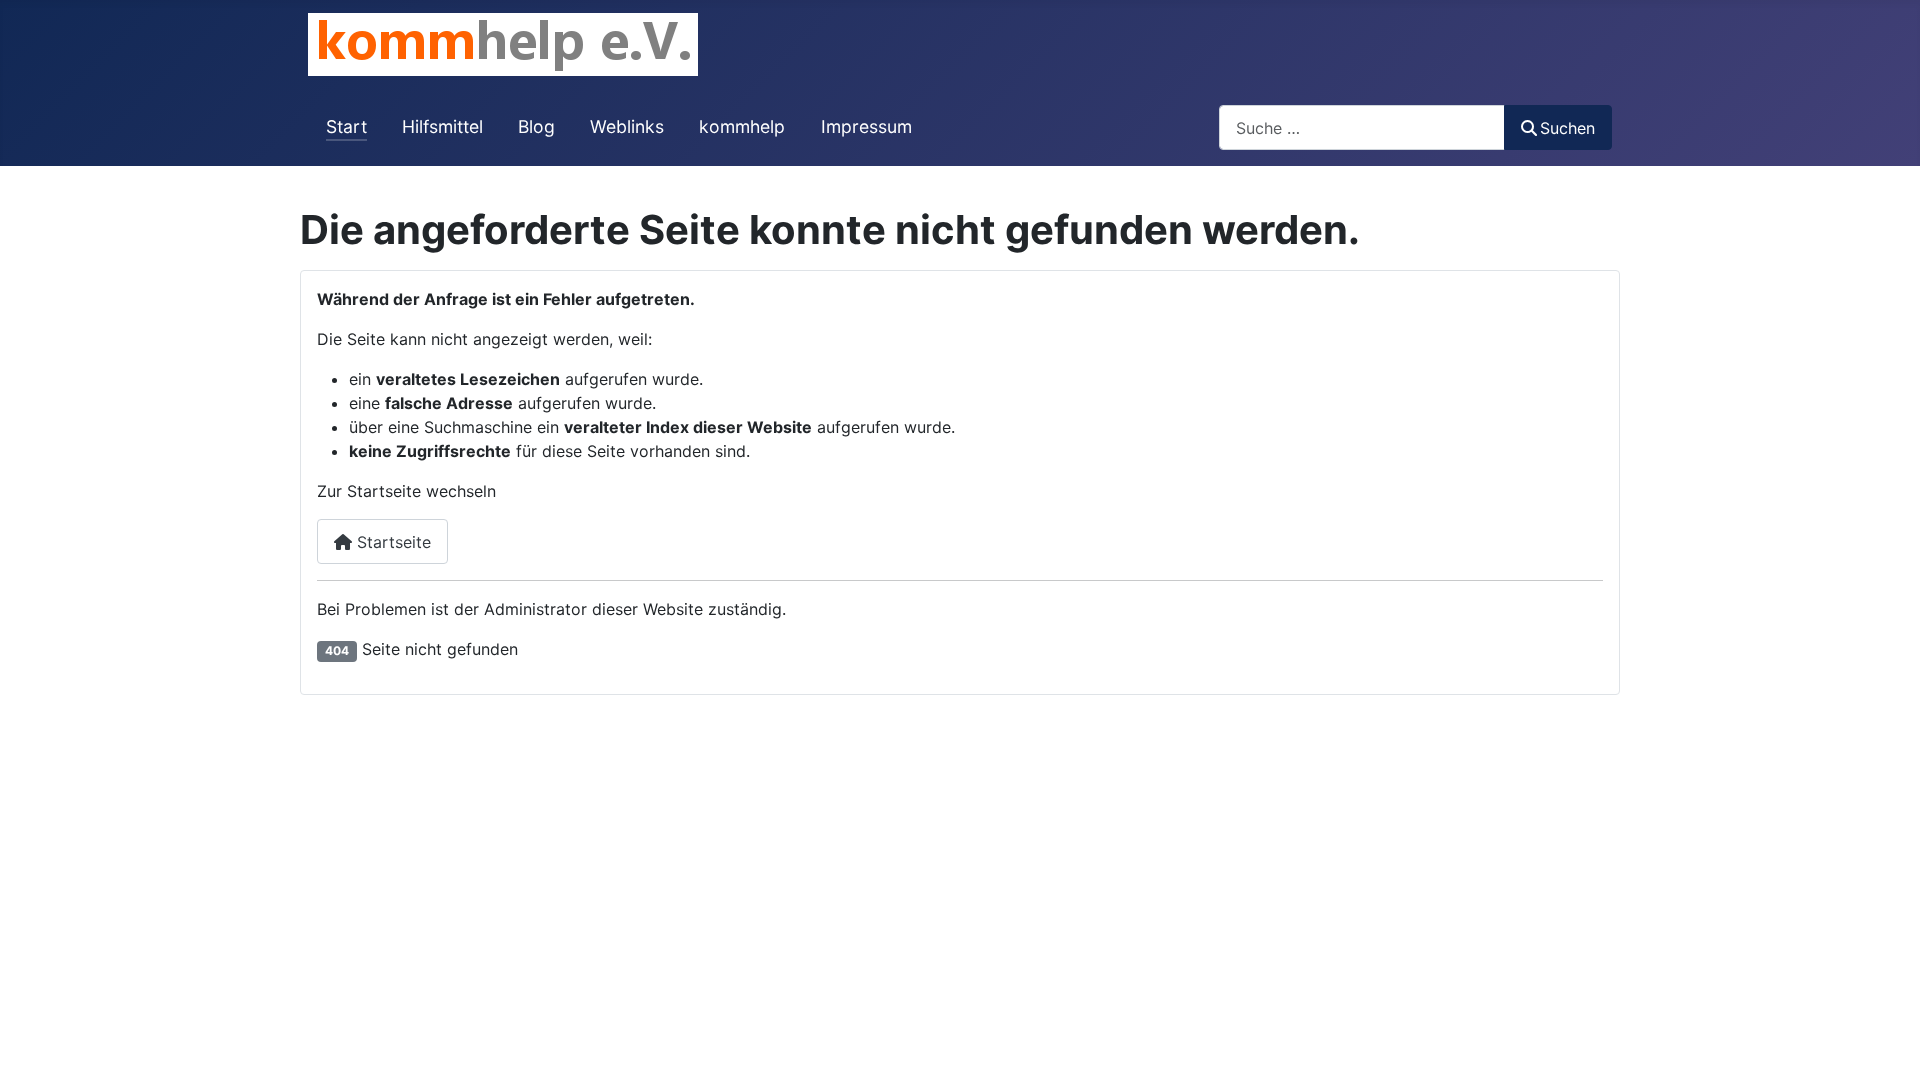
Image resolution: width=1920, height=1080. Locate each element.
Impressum (866, 126)
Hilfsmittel (442, 126)
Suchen (1567, 128)
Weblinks (627, 126)
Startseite (391, 542)
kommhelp (742, 126)
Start (346, 126)
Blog (536, 126)
